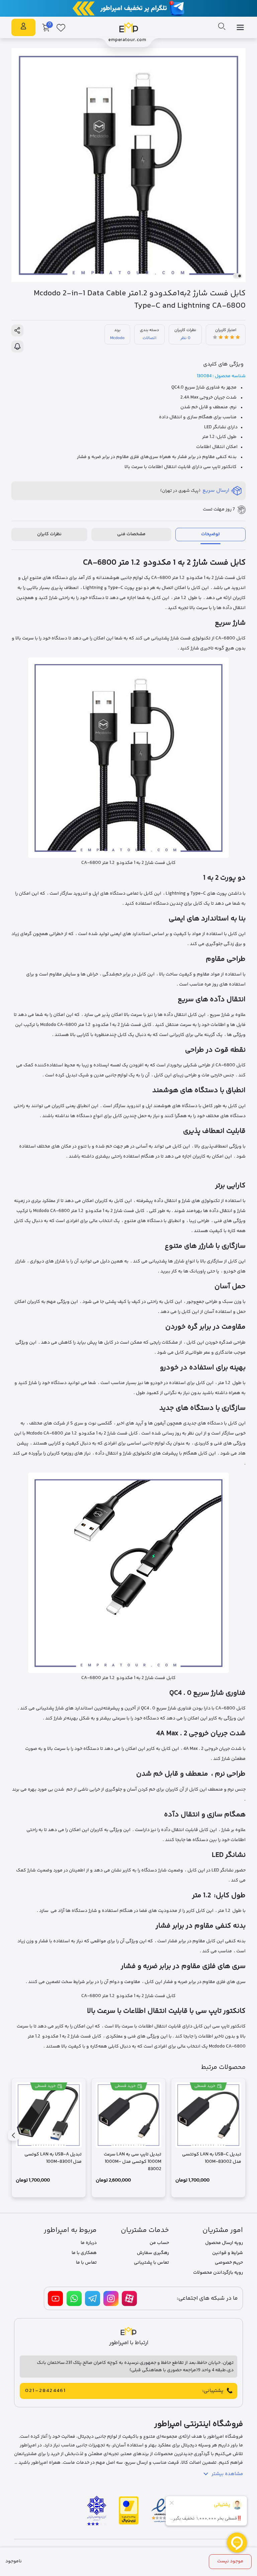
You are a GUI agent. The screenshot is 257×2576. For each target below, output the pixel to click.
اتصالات (149, 338)
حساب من (159, 2243)
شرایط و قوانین (228, 2253)
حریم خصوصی (229, 2263)
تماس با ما (86, 2263)
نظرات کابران (49, 534)
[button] (240, 276)
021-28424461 (46, 2391)
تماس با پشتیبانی (151, 2263)
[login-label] (23, 28)
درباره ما (89, 2243)
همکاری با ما (84, 2253)
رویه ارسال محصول (224, 2243)
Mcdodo (117, 338)
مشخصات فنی (131, 534)
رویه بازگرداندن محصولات (218, 2273)
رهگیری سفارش (153, 2253)
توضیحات (210, 534)
